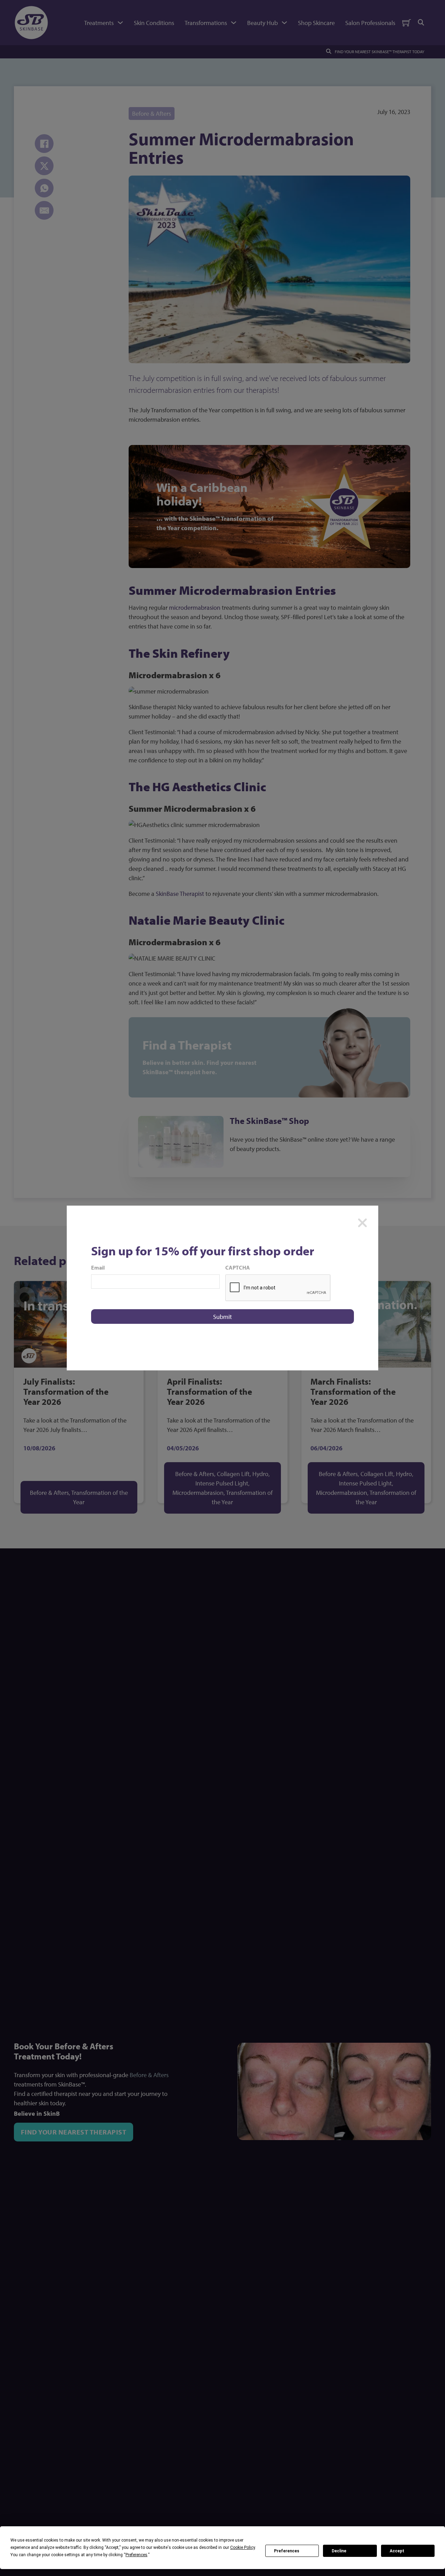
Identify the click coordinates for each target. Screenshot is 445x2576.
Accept (397, 2551)
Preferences (287, 2551)
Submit (222, 1317)
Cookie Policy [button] (242, 2547)
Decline (339, 2551)
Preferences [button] (136, 2555)
